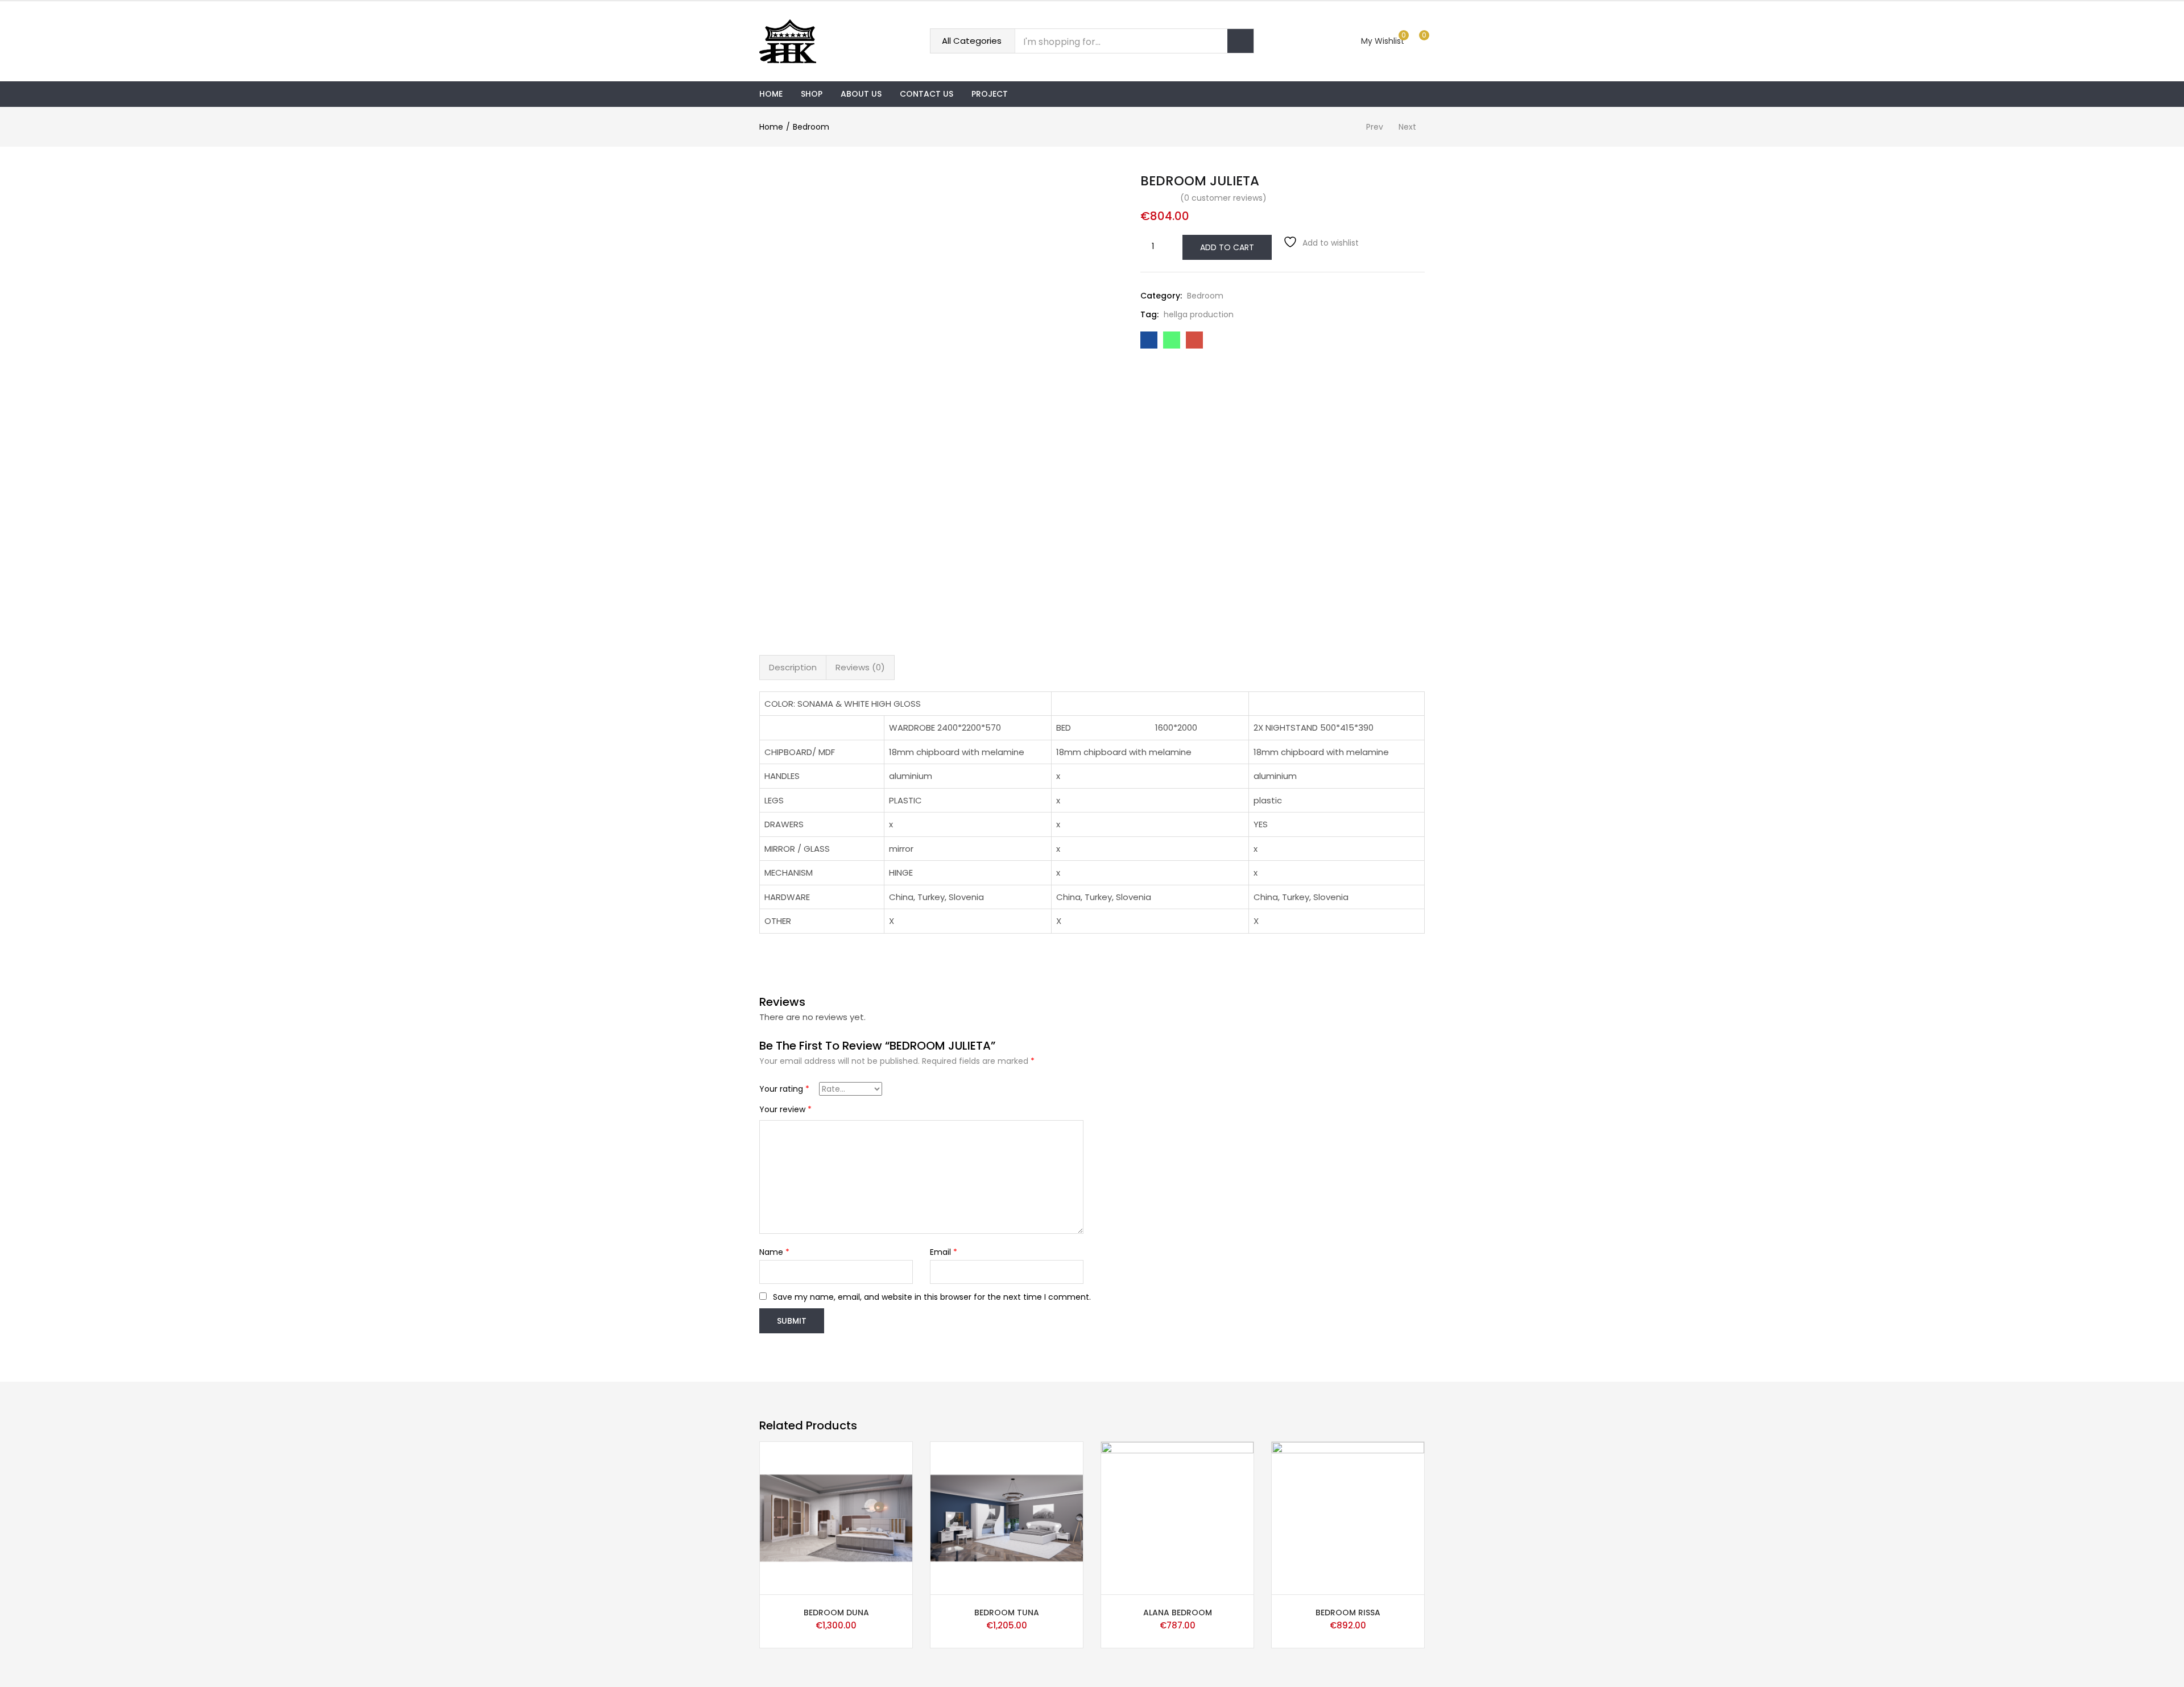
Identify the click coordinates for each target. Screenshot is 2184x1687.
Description (793, 667)
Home (771, 94)
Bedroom (811, 127)
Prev (1375, 127)
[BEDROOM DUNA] (836, 1517)
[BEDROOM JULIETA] (1149, 340)
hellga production (1199, 314)
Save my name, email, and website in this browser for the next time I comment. (932, 1297)
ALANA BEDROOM (1178, 1613)
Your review (785, 1109)
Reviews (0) (860, 667)
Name (774, 1252)
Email (944, 1252)
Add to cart (1227, 247)
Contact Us (926, 94)
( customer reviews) (1223, 198)
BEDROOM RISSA (1348, 1613)
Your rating (784, 1089)
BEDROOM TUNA (1007, 1613)
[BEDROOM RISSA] (1348, 1517)
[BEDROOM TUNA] (1007, 1517)
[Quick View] (905, 1582)
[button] (1420, 41)
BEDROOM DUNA (836, 1613)
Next (1407, 127)
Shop (812, 94)
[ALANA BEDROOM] (1177, 1517)
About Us (861, 94)
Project (990, 94)
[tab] (793, 668)
